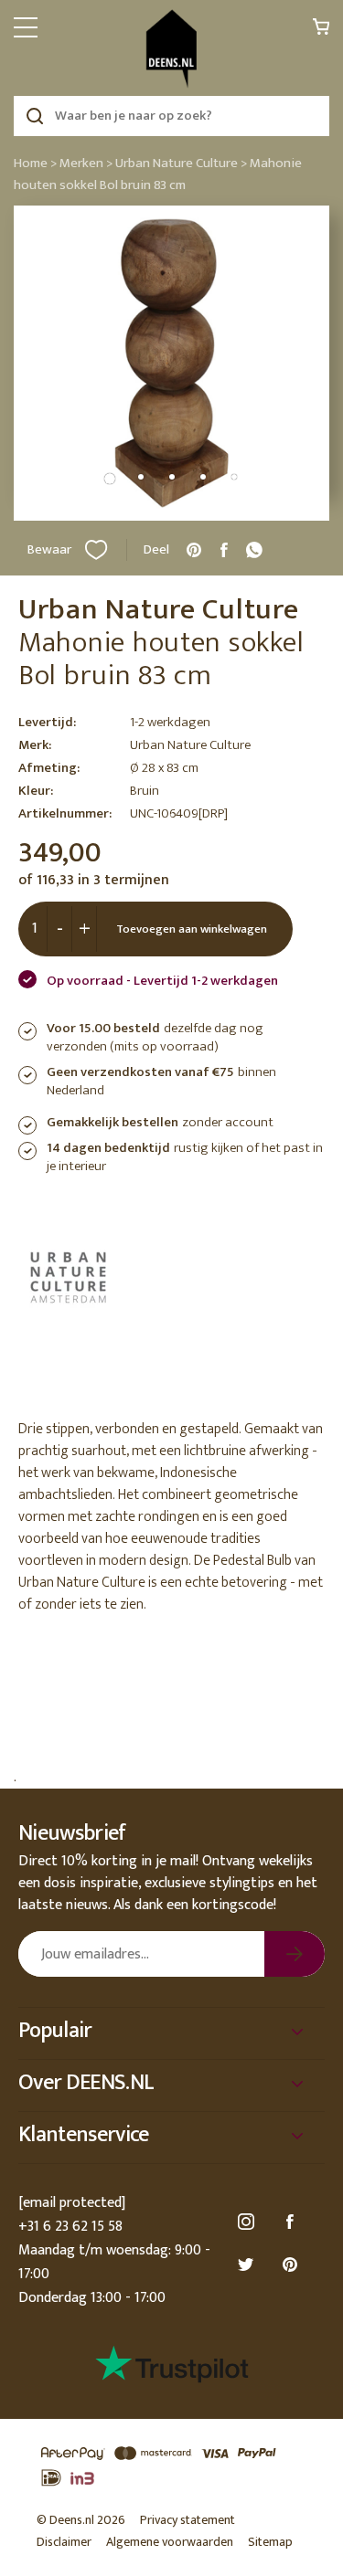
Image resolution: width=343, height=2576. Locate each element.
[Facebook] (293, 2222)
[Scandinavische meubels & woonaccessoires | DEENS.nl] (171, 49)
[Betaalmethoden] (171, 2466)
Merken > (86, 163)
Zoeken (34, 116)
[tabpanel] (171, 363)
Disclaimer (64, 2542)
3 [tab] (172, 477)
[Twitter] (249, 2265)
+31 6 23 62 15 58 (70, 2227)
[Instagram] (249, 2222)
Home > (35, 163)
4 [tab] (203, 477)
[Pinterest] (293, 2265)
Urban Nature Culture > (181, 163)
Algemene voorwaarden (170, 2542)
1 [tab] (110, 479)
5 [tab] (234, 477)
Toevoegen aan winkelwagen (192, 929)
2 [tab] (141, 477)
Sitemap (270, 2542)
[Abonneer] (295, 1954)
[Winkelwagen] (321, 32)
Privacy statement (188, 2520)
